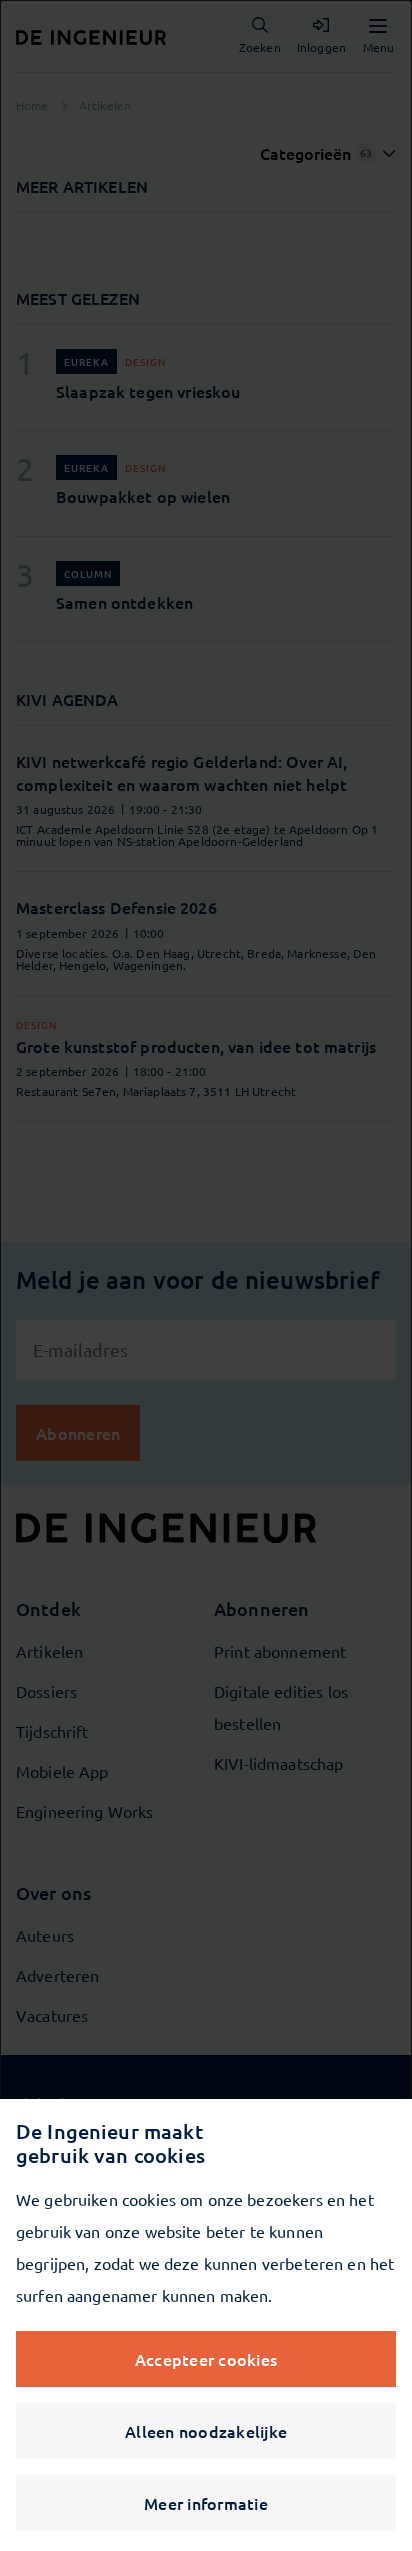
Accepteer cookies (206, 2359)
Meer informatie (206, 2503)
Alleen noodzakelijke (206, 2431)
